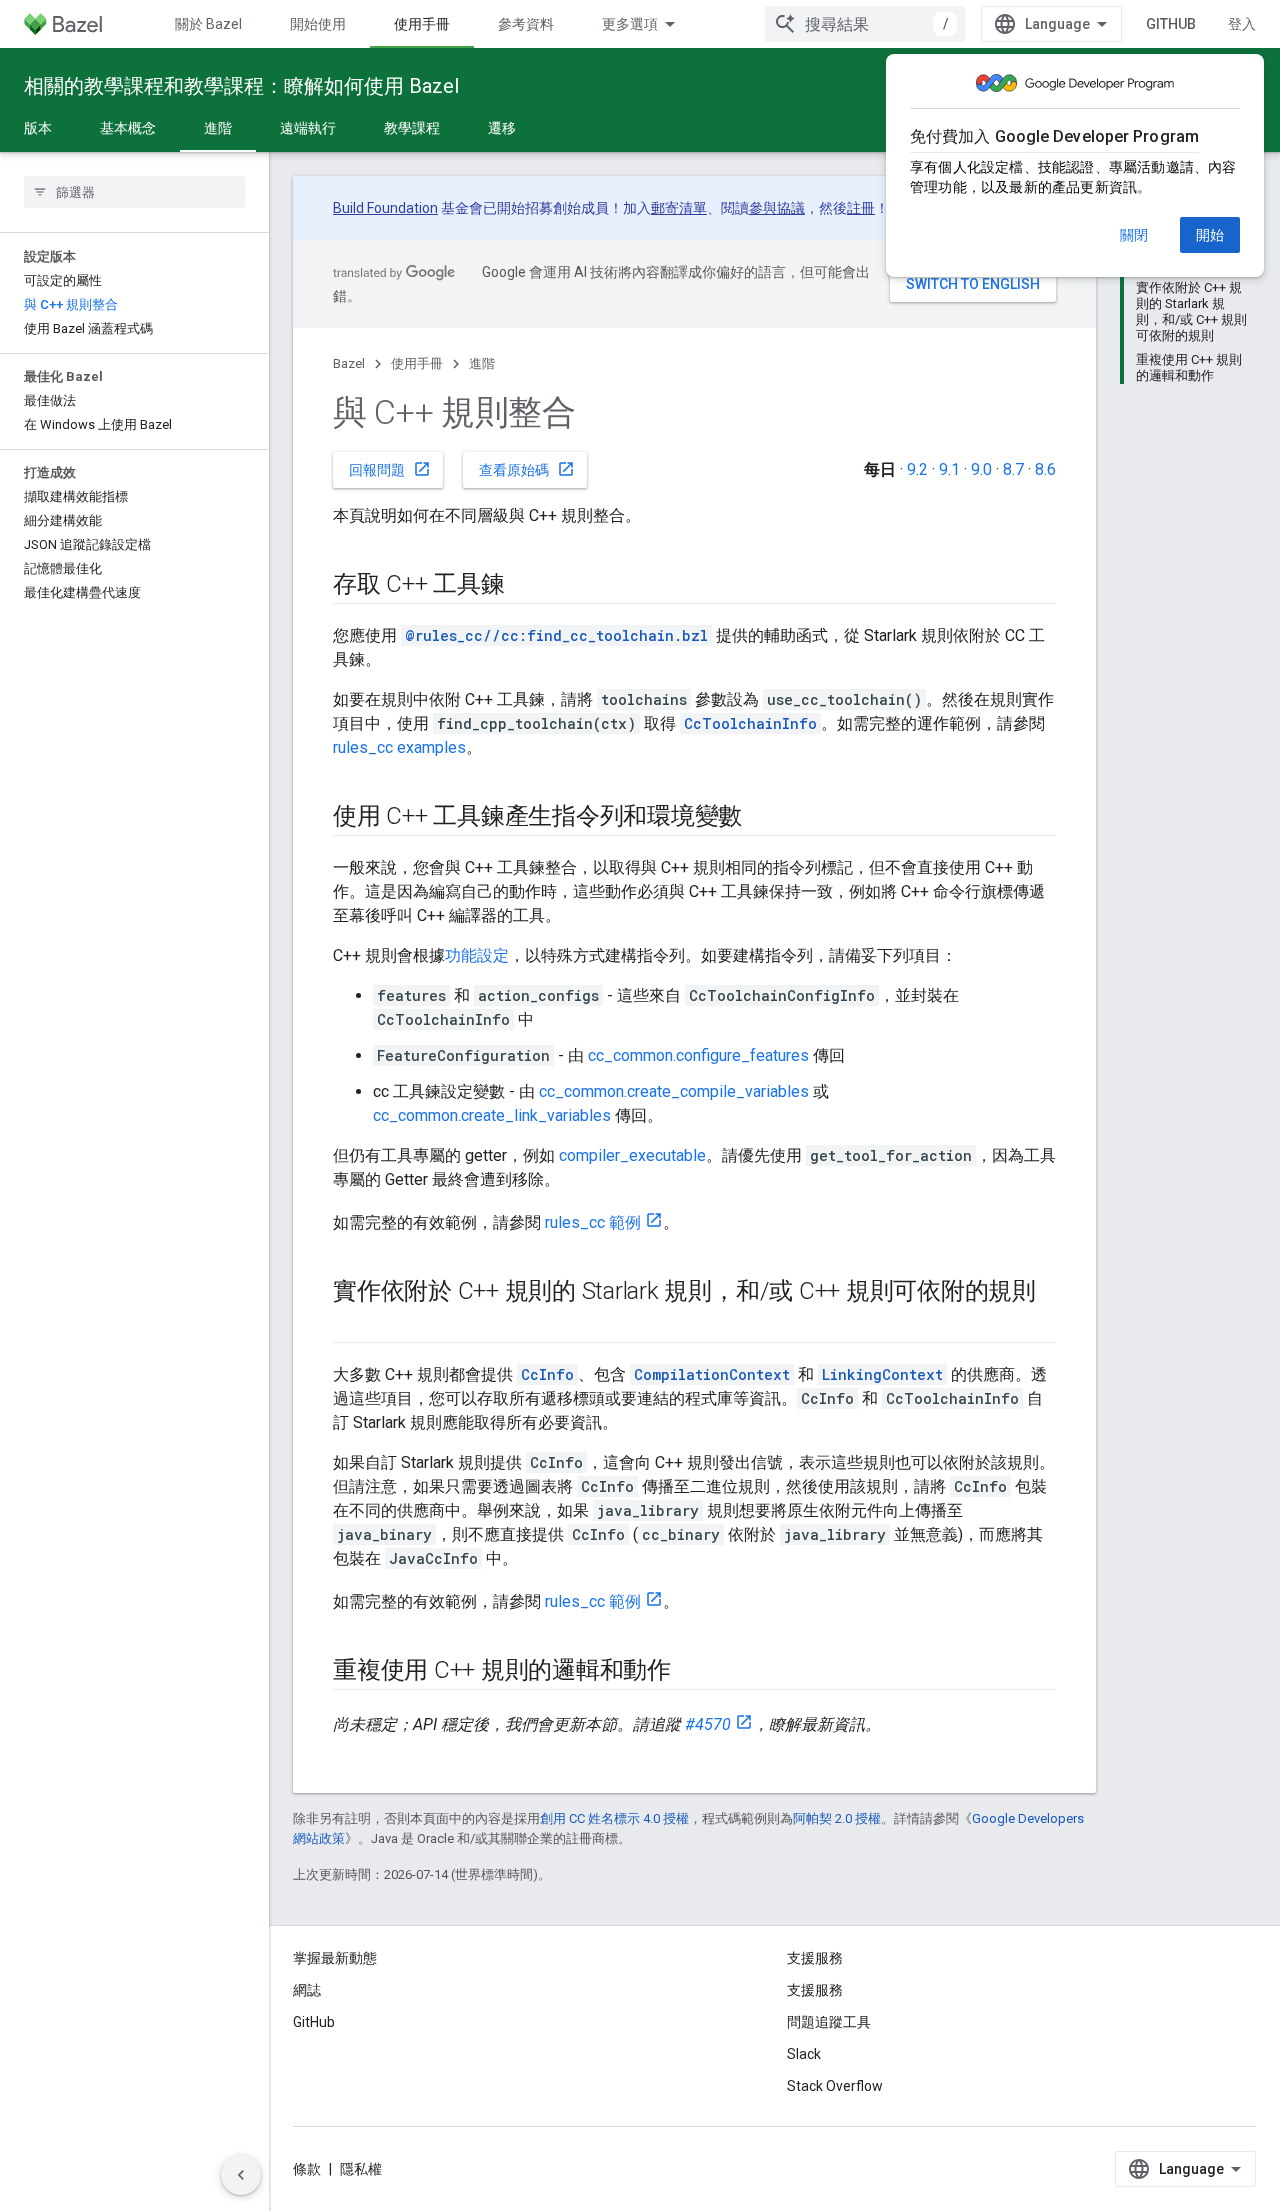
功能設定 (477, 955)
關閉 (1134, 235)
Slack (804, 2054)
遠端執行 (308, 128)
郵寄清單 (679, 208)
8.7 (1013, 469)
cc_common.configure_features (698, 1055)
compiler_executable (632, 1155)
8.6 (1045, 469)
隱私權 (361, 2169)
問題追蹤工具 (829, 2022)
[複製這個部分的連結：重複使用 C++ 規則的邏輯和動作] (691, 1672)
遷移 (502, 128)
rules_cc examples (399, 747)
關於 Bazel (208, 24)
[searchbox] (134, 192)
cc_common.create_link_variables (492, 1115)
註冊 (861, 208)
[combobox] (865, 24)
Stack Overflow (835, 2086)
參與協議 (777, 208)
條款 (307, 2169)
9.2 (917, 469)
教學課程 (412, 128)
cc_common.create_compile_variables (674, 1091)
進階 (218, 128)
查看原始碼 (527, 469)
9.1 (949, 469)
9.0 (981, 469)
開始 (1210, 235)
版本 (38, 128)
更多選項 (630, 24)
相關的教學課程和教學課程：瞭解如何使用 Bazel (241, 86)
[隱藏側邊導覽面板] (241, 2175)
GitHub (1171, 24)
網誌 (307, 1990)
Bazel (349, 363)
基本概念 (128, 128)
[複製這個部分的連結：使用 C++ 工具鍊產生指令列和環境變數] (762, 818)
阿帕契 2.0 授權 (837, 1818)
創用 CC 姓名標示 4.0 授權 (614, 1818)
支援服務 (815, 1990)
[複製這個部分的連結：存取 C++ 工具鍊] (525, 586)
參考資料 (526, 24)
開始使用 (318, 24)
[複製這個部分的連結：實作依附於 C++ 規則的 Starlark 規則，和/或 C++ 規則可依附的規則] (353, 1325)
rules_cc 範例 (593, 1222)
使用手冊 (422, 24)
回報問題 (390, 469)
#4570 (708, 1724)
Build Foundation (385, 208)
